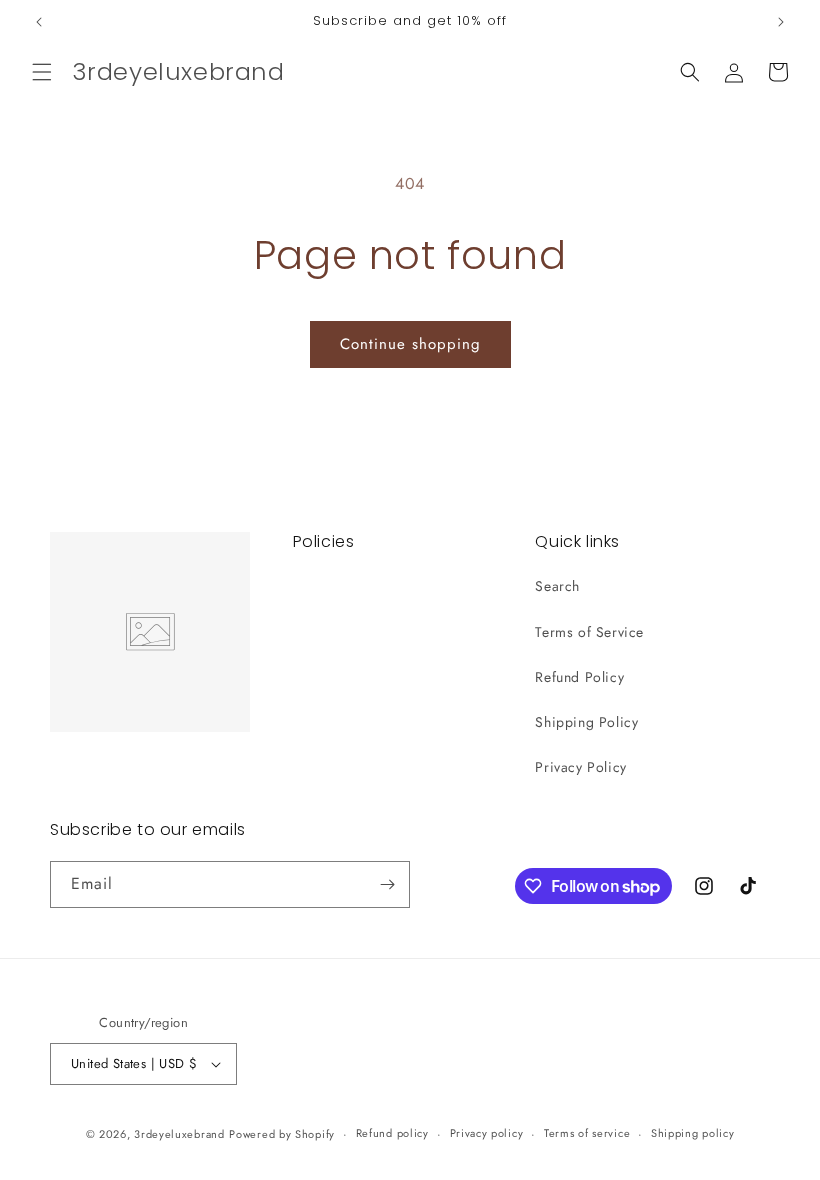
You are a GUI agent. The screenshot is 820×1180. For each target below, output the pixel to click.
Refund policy (392, 1133)
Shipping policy (693, 1133)
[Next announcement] (781, 22)
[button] (42, 72)
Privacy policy (487, 1133)
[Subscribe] (387, 884)
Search (557, 586)
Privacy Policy (580, 767)
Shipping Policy (586, 722)
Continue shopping (410, 344)
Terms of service (587, 1133)
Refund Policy (579, 677)
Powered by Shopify (282, 1134)
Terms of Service (589, 632)
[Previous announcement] (39, 22)
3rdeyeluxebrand (179, 1134)
